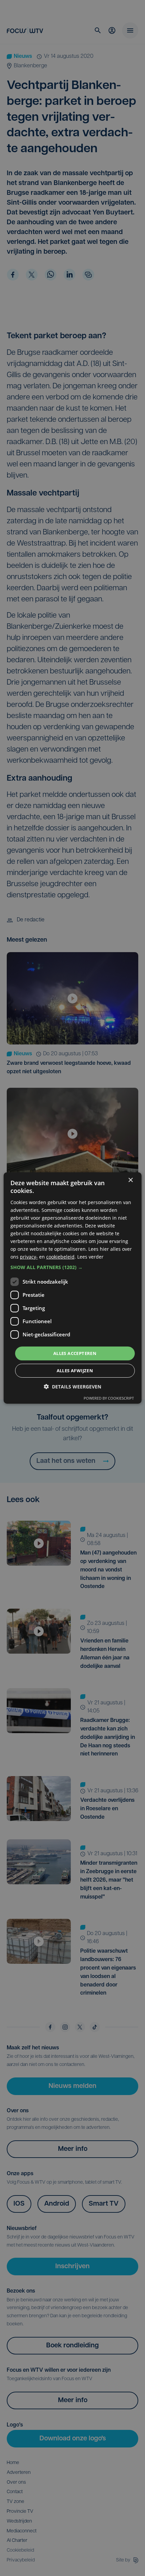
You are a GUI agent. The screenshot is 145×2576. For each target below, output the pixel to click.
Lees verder (90, 1257)
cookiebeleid (60, 1257)
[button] (73, 1267)
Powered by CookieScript (109, 1398)
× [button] (130, 1180)
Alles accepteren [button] (75, 1353)
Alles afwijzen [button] (75, 1371)
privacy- (29, 1257)
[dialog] (73, 1288)
